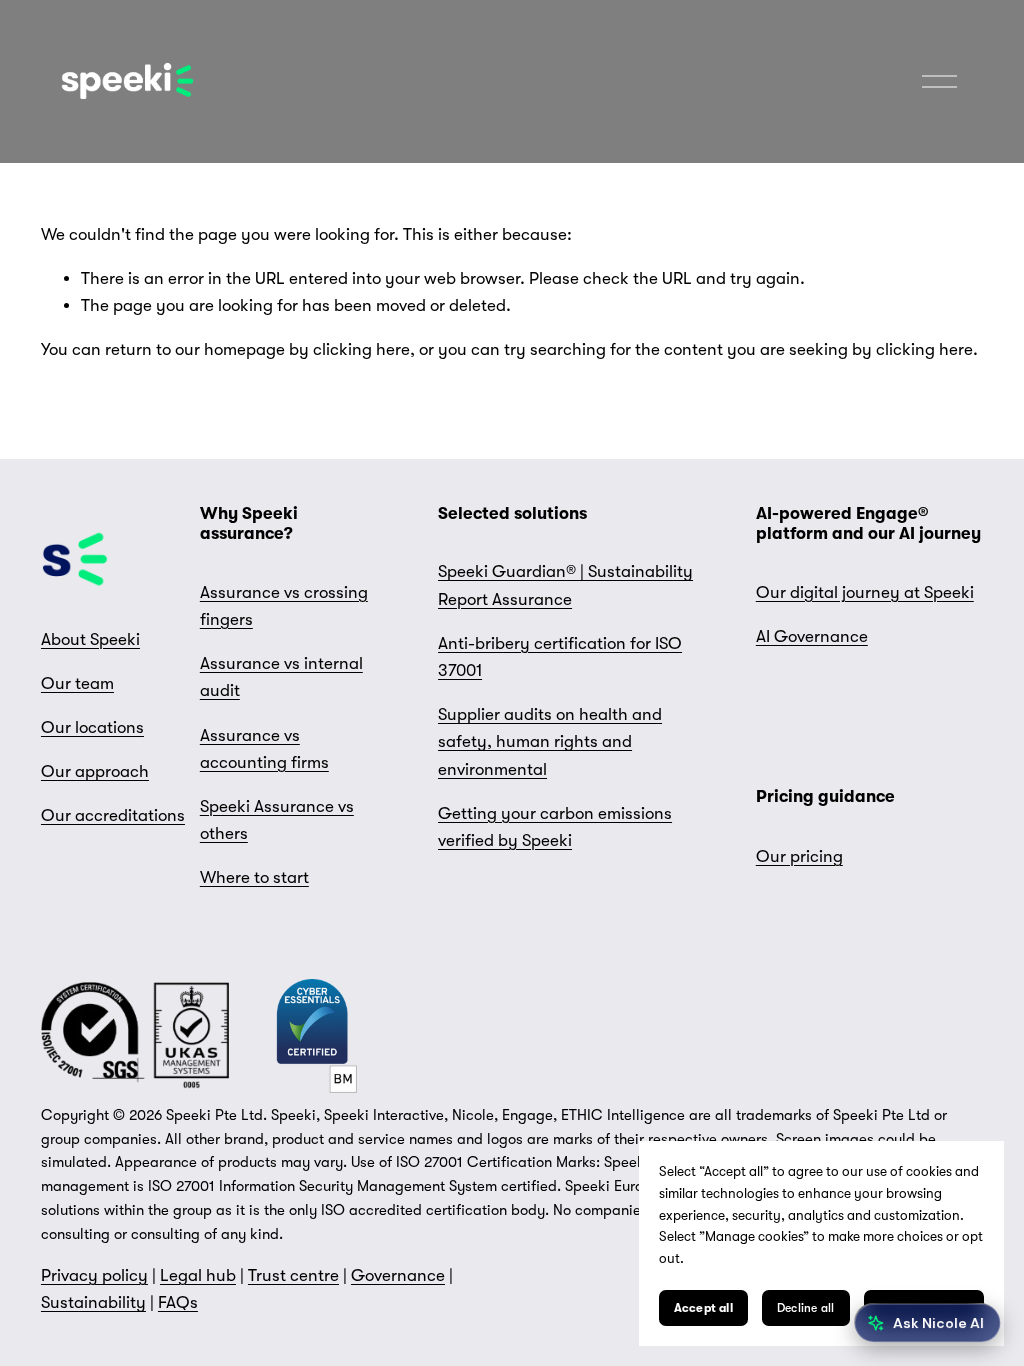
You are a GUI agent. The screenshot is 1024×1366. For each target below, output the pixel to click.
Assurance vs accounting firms (264, 749)
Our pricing (799, 856)
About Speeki (90, 639)
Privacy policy (94, 1275)
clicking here (361, 349)
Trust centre (293, 1275)
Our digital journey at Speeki (865, 592)
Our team (77, 683)
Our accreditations (113, 815)
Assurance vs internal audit (281, 677)
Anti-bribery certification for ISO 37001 (560, 657)
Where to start (254, 877)
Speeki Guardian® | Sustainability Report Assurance (565, 585)
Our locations (92, 727)
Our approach (95, 771)
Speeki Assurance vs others (277, 820)
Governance (398, 1275)
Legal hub (198, 1275)
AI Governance (812, 636)
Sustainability (93, 1302)
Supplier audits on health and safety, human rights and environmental (550, 741)
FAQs (178, 1302)
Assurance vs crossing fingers (284, 606)
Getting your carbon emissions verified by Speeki (555, 827)
